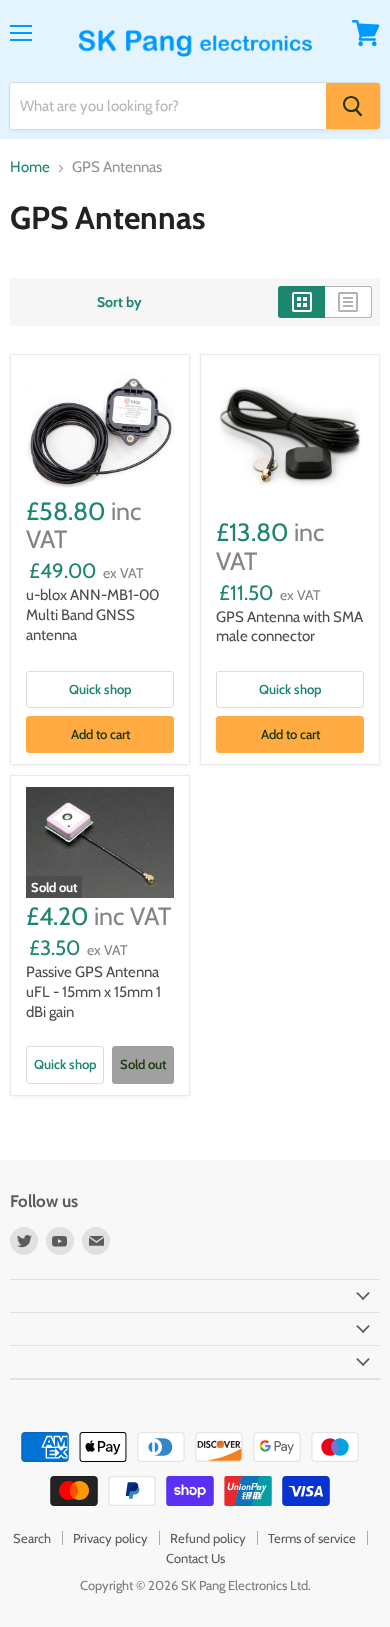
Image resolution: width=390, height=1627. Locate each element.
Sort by (119, 302)
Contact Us (195, 1558)
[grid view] (301, 302)
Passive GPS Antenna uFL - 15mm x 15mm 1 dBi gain (93, 991)
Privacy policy (110, 1538)
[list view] (348, 302)
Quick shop (100, 689)
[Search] (353, 106)
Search (32, 1538)
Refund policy (208, 1538)
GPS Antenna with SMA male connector (289, 627)
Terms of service (312, 1538)
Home (30, 167)
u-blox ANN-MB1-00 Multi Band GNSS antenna (92, 614)
